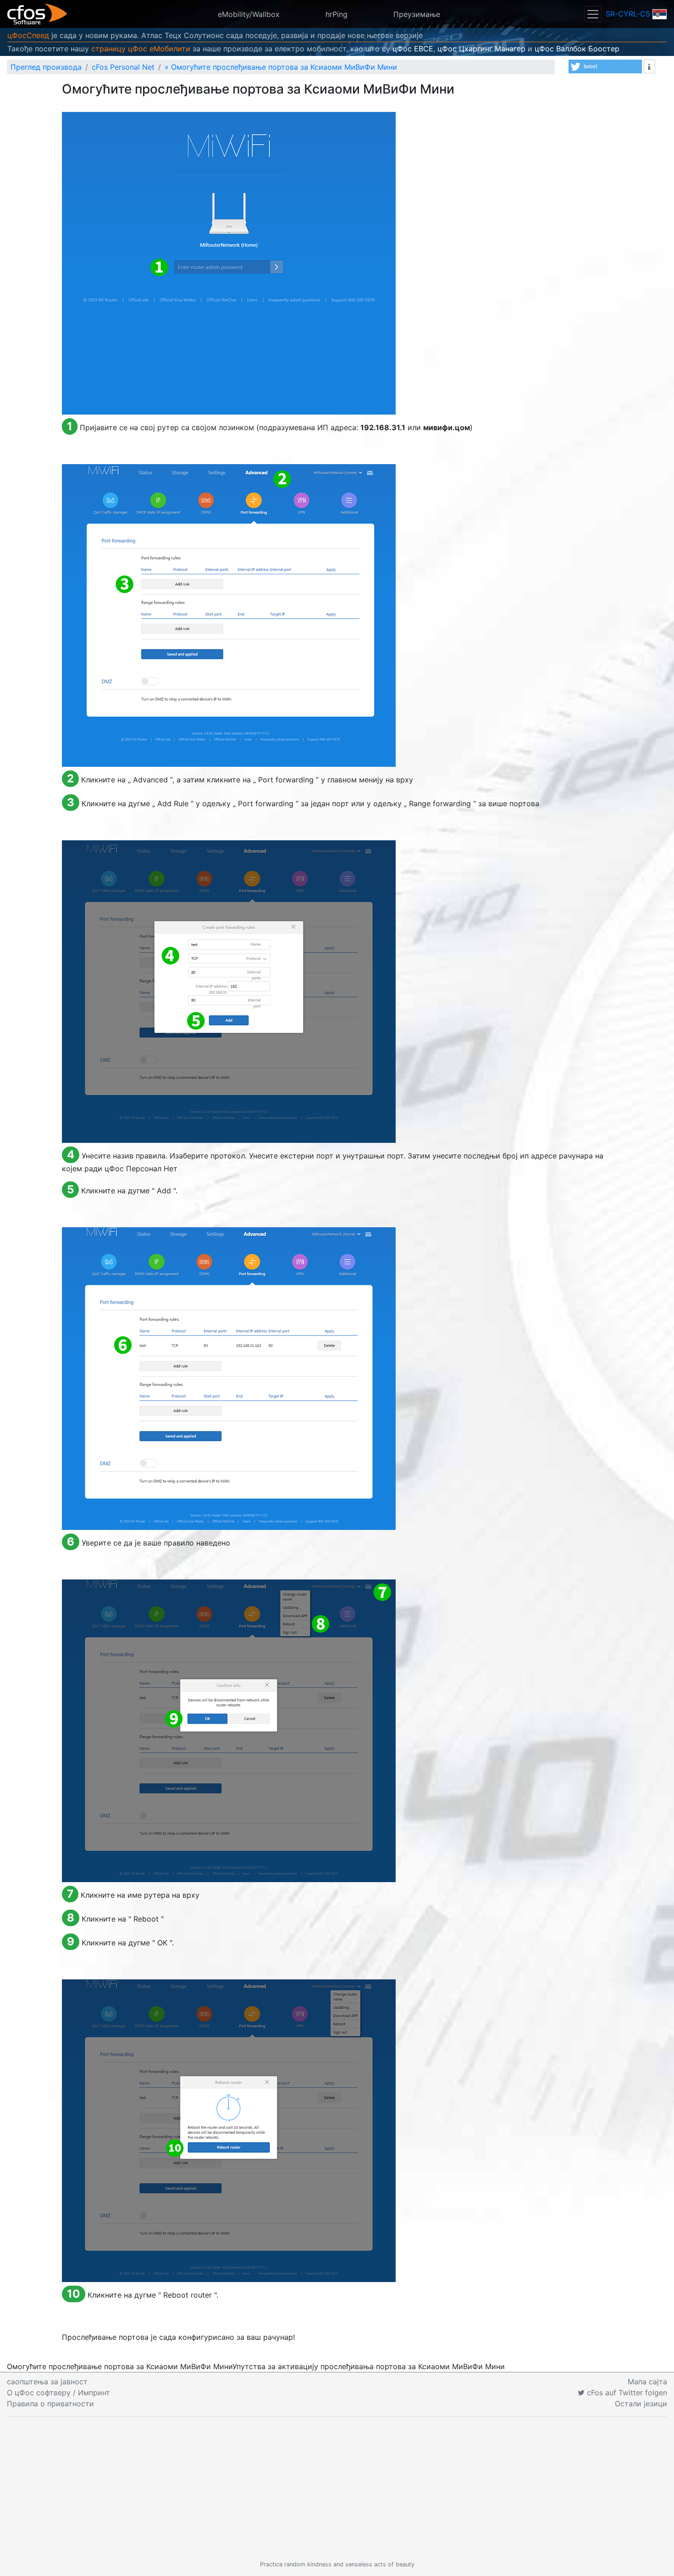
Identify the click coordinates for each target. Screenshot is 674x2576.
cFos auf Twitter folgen (626, 2393)
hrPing (337, 14)
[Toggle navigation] (593, 14)
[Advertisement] (337, 2488)
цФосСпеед (28, 35)
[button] (605, 66)
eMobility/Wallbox (249, 14)
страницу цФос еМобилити (141, 49)
